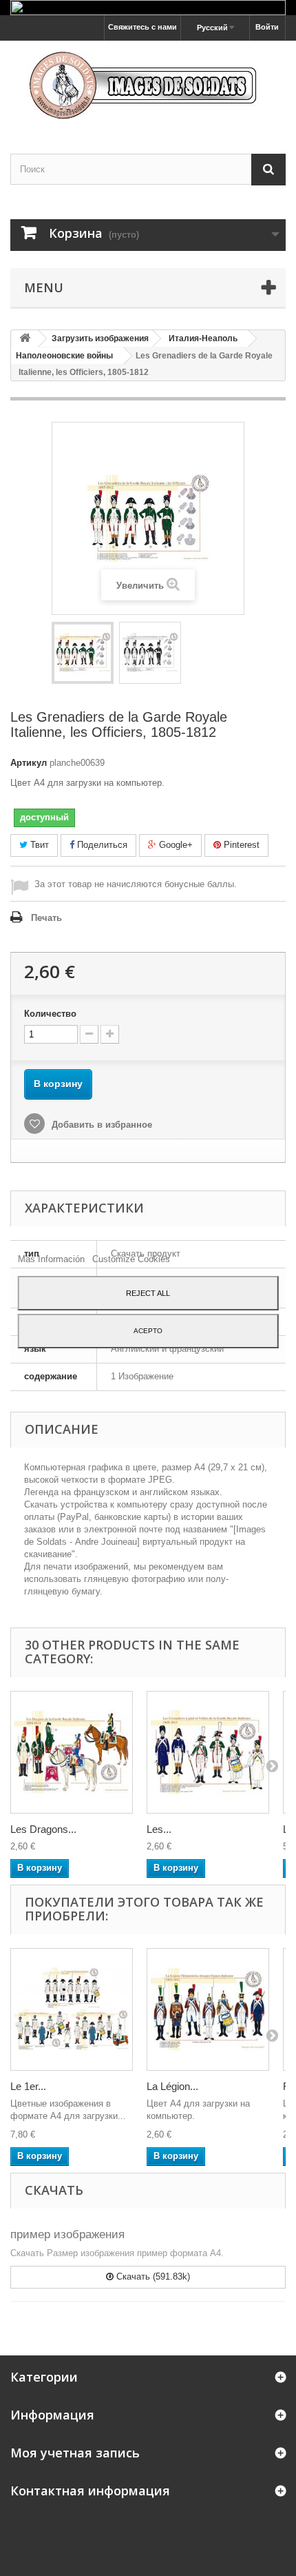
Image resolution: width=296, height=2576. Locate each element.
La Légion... (172, 2086)
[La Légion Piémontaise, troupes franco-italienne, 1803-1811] (208, 2009)
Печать (46, 918)
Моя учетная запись (75, 2453)
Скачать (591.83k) (152, 2276)
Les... (159, 1829)
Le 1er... (28, 2086)
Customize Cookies (131, 1259)
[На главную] (25, 339)
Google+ (175, 845)
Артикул (29, 763)
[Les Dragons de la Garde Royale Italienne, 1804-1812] (72, 1752)
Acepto (148, 1331)
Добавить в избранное (101, 1125)
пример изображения (67, 2234)
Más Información (53, 1259)
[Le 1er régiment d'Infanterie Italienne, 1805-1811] (72, 2009)
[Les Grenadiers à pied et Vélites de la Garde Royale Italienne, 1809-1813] (208, 1752)
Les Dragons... (43, 1829)
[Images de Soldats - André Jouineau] (148, 85)
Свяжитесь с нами (142, 27)
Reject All (148, 1293)
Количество (50, 1014)
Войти (267, 27)
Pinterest (240, 845)
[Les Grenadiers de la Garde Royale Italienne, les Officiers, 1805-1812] (83, 653)
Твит (38, 845)
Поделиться (101, 845)
